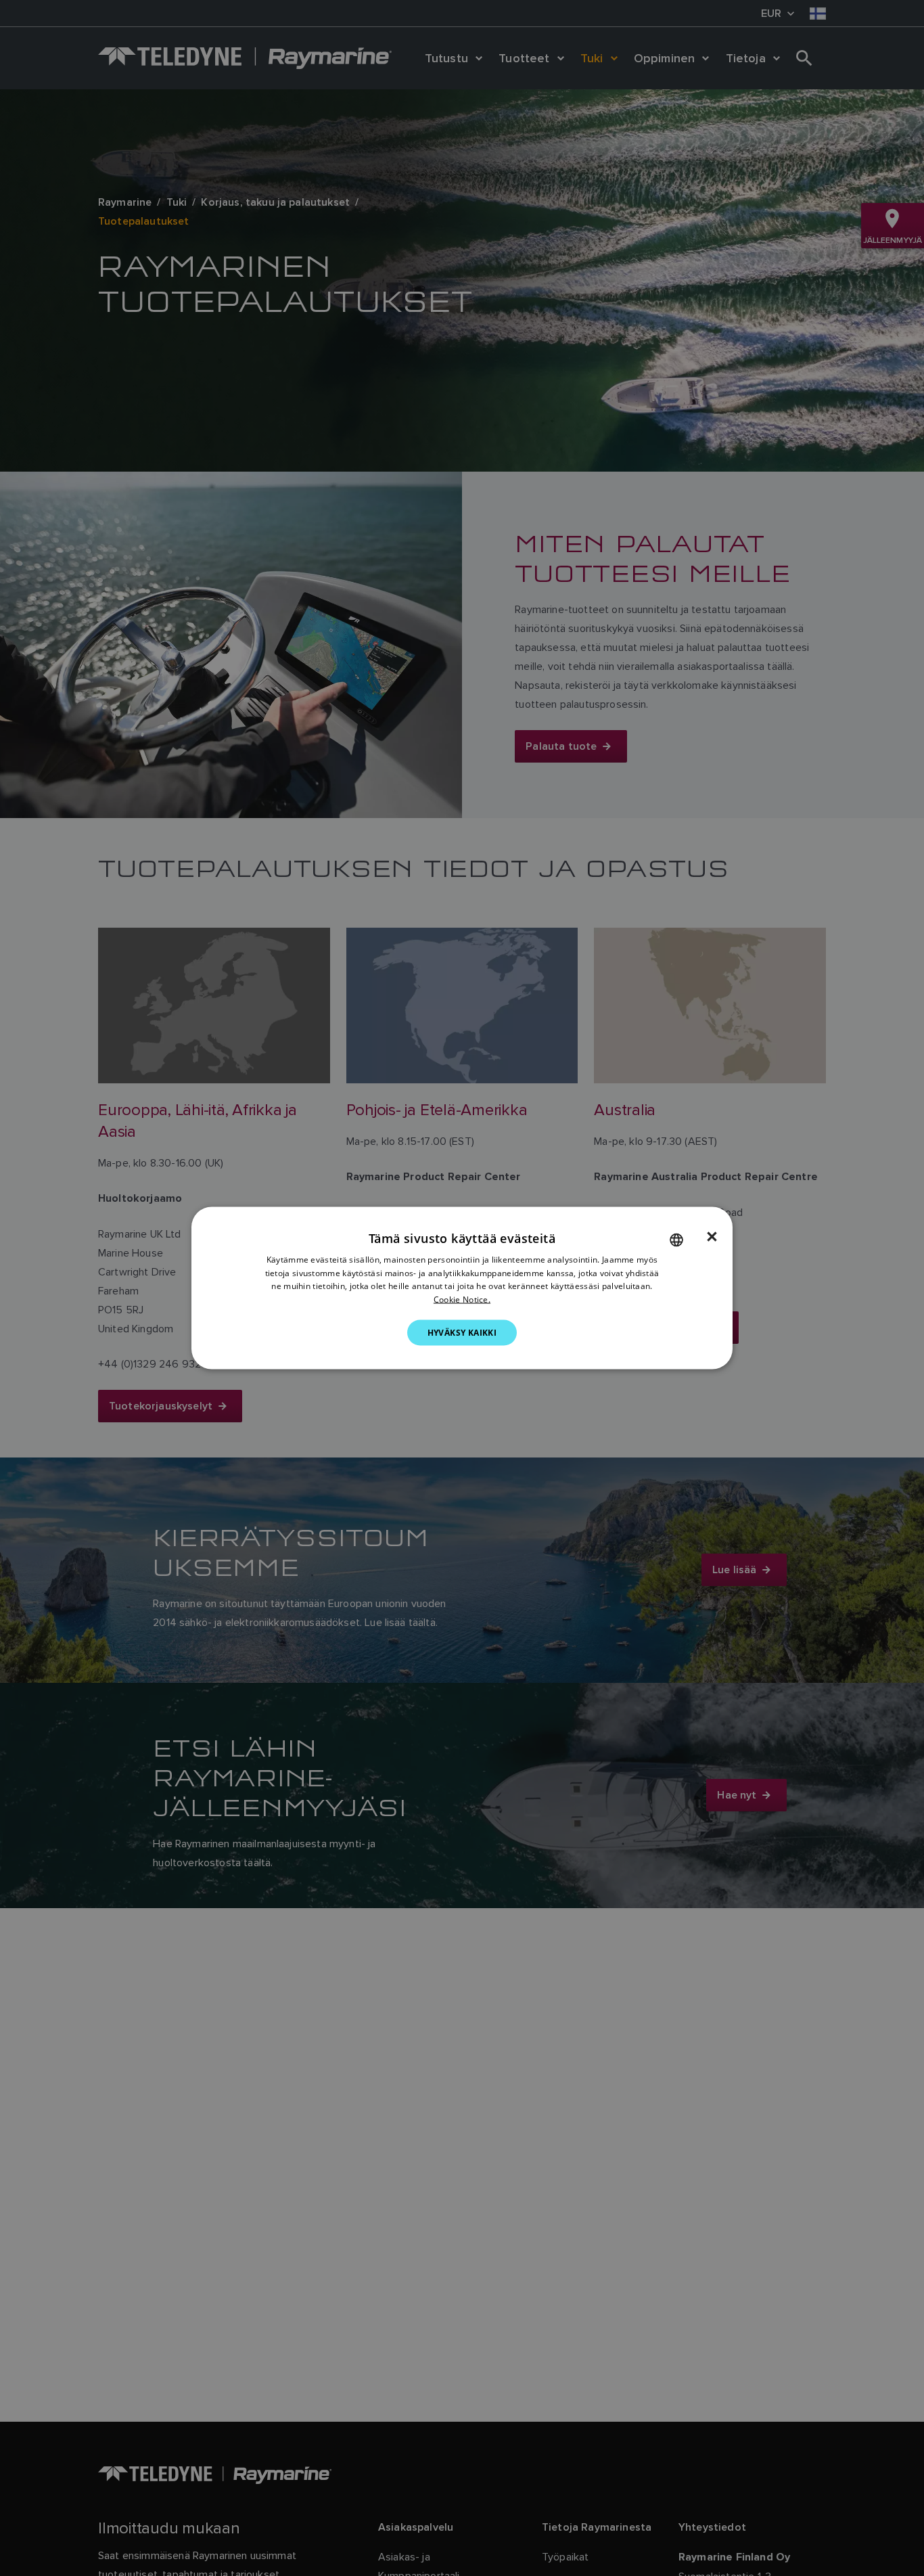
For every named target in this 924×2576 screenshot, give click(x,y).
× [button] (712, 1236)
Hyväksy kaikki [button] (462, 1333)
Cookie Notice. (462, 1300)
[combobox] (676, 1240)
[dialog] (462, 1288)
